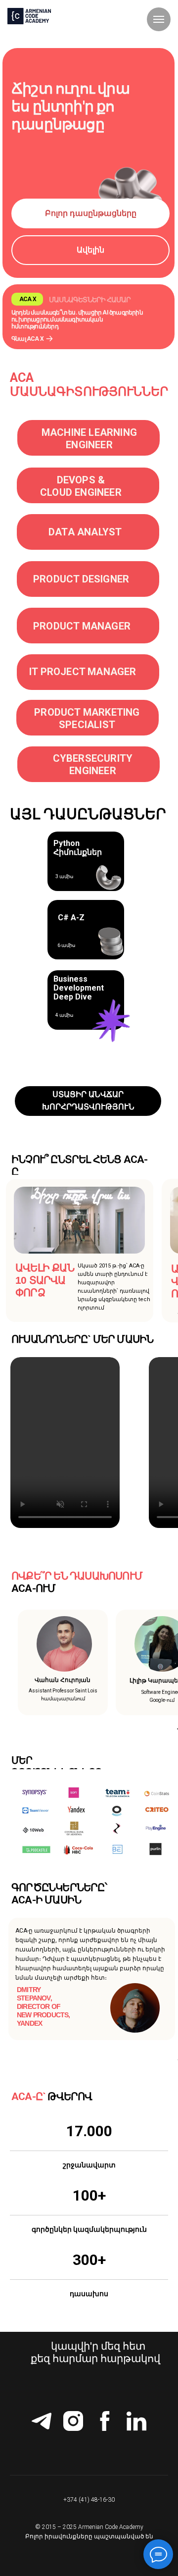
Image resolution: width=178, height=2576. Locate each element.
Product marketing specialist (87, 718)
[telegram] (42, 2421)
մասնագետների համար (90, 300)
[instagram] (73, 2421)
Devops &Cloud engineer (81, 486)
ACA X (28, 299)
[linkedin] (136, 2421)
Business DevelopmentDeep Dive (79, 988)
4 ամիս (64, 1015)
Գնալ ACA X (27, 339)
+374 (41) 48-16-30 (89, 2500)
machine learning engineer (89, 439)
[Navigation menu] (159, 19)
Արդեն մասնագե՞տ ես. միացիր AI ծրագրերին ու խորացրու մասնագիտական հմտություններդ (77, 319)
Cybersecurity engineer (93, 764)
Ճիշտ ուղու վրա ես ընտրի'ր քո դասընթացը (70, 106)
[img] (49, 339)
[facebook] (105, 2421)
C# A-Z (71, 918)
